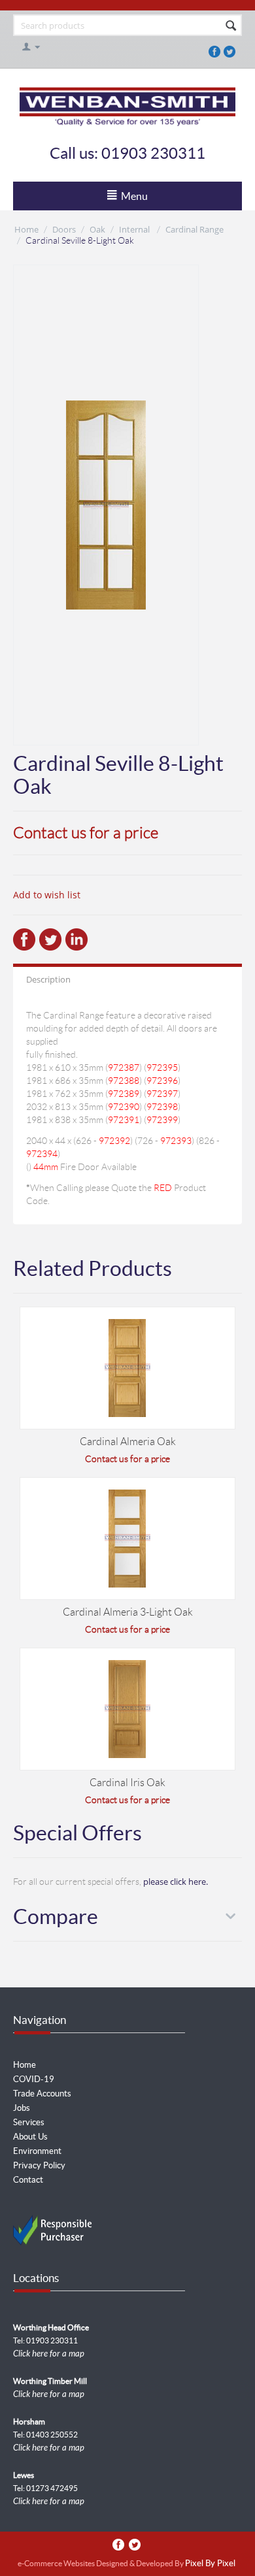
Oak (97, 229)
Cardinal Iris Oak (127, 1783)
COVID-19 (34, 2079)
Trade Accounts (42, 2094)
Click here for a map (49, 2354)
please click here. (176, 1882)
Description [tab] (48, 979)
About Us (30, 2137)
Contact (28, 2180)
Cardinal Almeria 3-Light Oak (128, 1612)
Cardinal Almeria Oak (128, 1442)
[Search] (231, 26)
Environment (37, 2151)
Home (26, 229)
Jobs (22, 2108)
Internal (135, 229)
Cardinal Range (195, 229)
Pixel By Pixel (210, 2564)
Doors (64, 229)
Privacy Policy (39, 2165)
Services (29, 2122)
